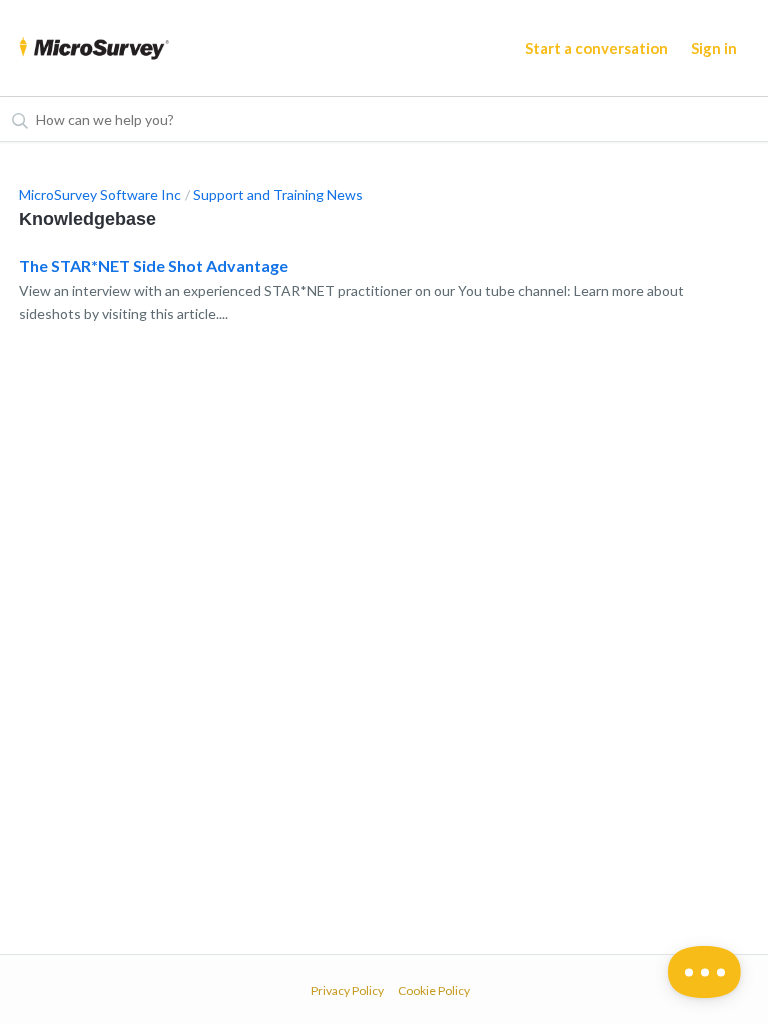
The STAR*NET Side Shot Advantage (153, 265)
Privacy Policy (347, 990)
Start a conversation (596, 48)
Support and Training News (278, 194)
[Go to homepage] (94, 48)
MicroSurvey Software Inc (100, 194)
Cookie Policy (434, 990)
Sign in (714, 48)
